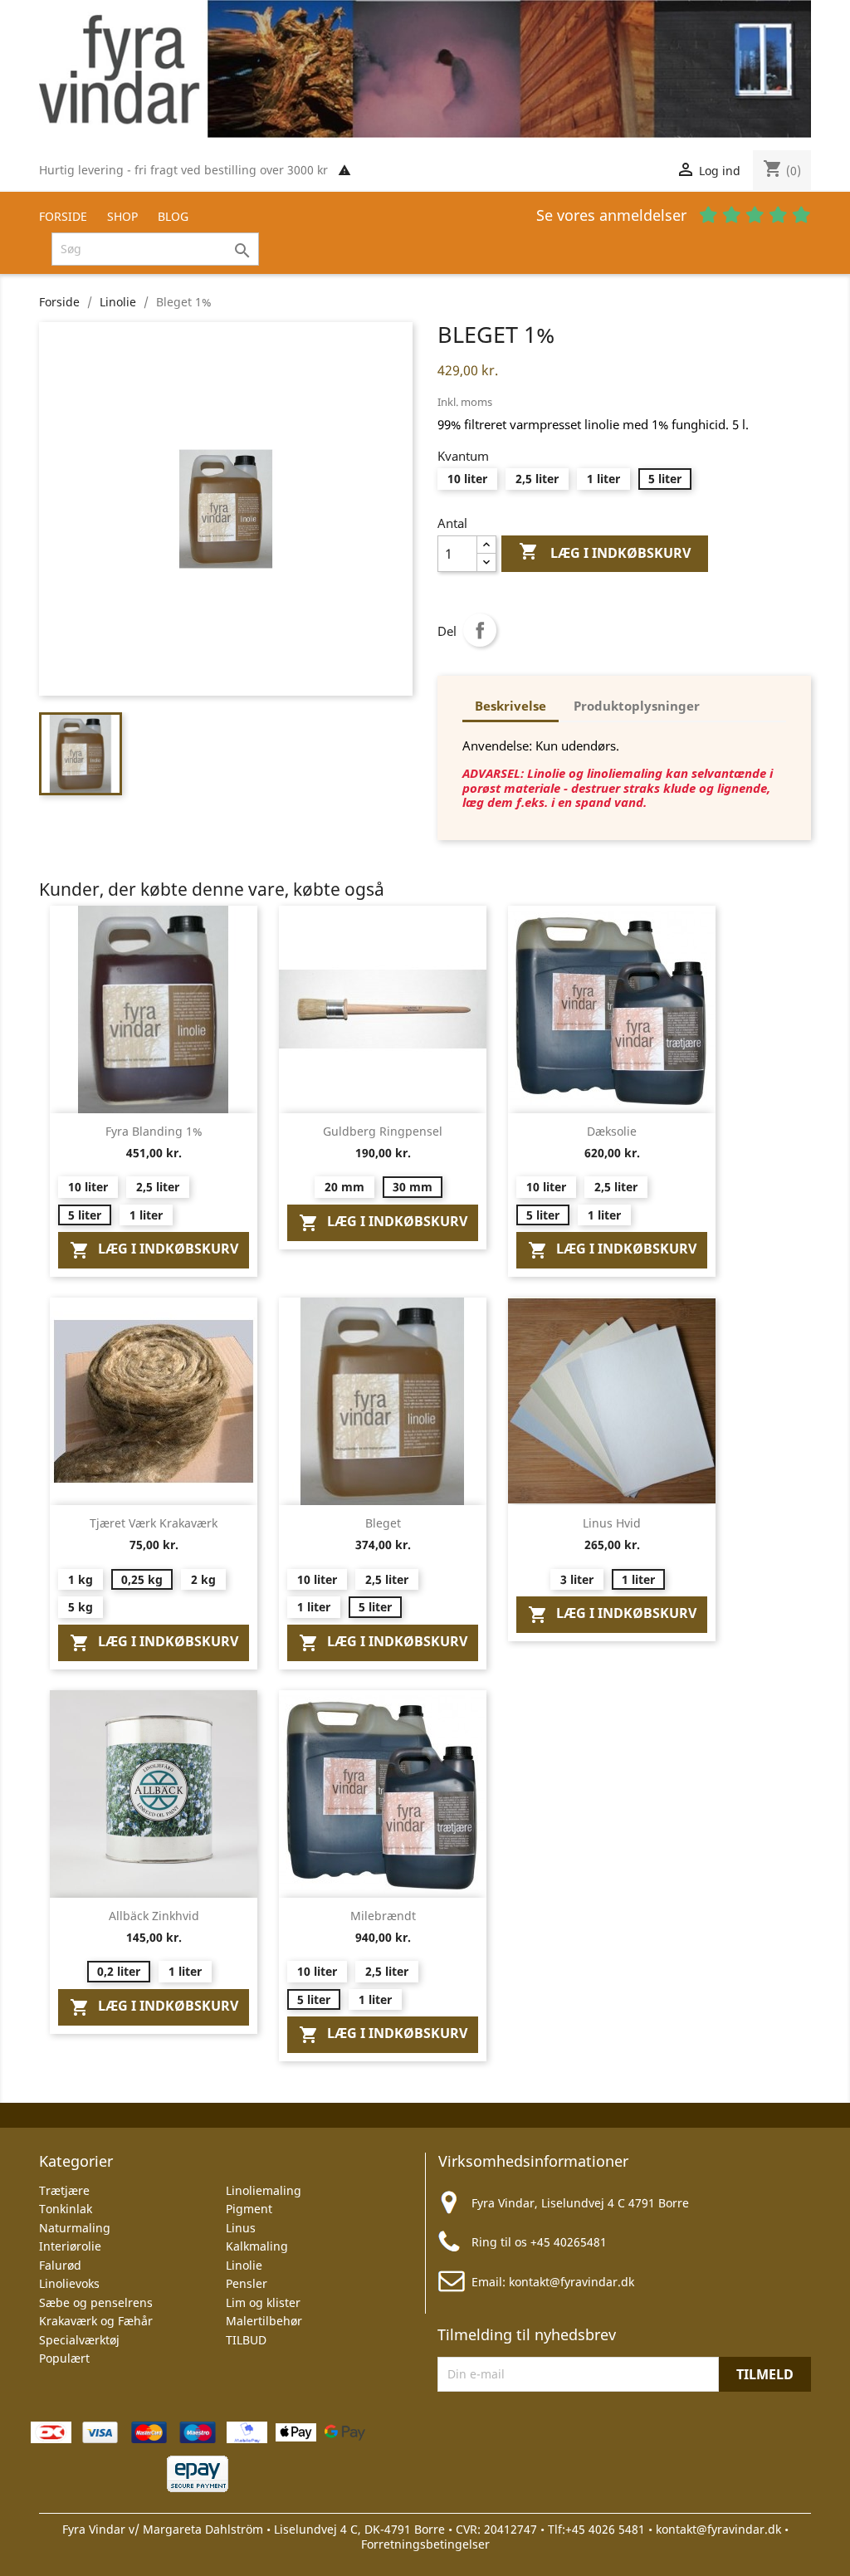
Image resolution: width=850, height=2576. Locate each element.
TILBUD (246, 2340)
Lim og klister (263, 2302)
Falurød (60, 2265)
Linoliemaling (264, 2190)
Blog (173, 216)
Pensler (247, 2283)
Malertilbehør (264, 2321)
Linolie (244, 2265)
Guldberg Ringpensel (383, 1131)
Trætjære (64, 2190)
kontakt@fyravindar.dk (572, 2282)
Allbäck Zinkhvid (154, 1916)
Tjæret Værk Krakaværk (154, 1523)
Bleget (383, 1523)
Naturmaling (75, 2228)
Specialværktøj (79, 2340)
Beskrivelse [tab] (510, 706)
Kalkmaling (257, 2246)
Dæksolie (612, 1131)
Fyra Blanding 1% (154, 1131)
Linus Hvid (612, 1523)
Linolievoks (69, 2283)
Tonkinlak (66, 2209)
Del (480, 630)
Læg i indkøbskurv (605, 552)
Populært (64, 2358)
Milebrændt (383, 1916)
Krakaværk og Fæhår (96, 2321)
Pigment (249, 2209)
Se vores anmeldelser (613, 215)
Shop (122, 216)
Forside (63, 216)
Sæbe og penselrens (96, 2302)
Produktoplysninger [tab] (637, 706)
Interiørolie (70, 2246)
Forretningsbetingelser (425, 2544)
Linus (241, 2228)
